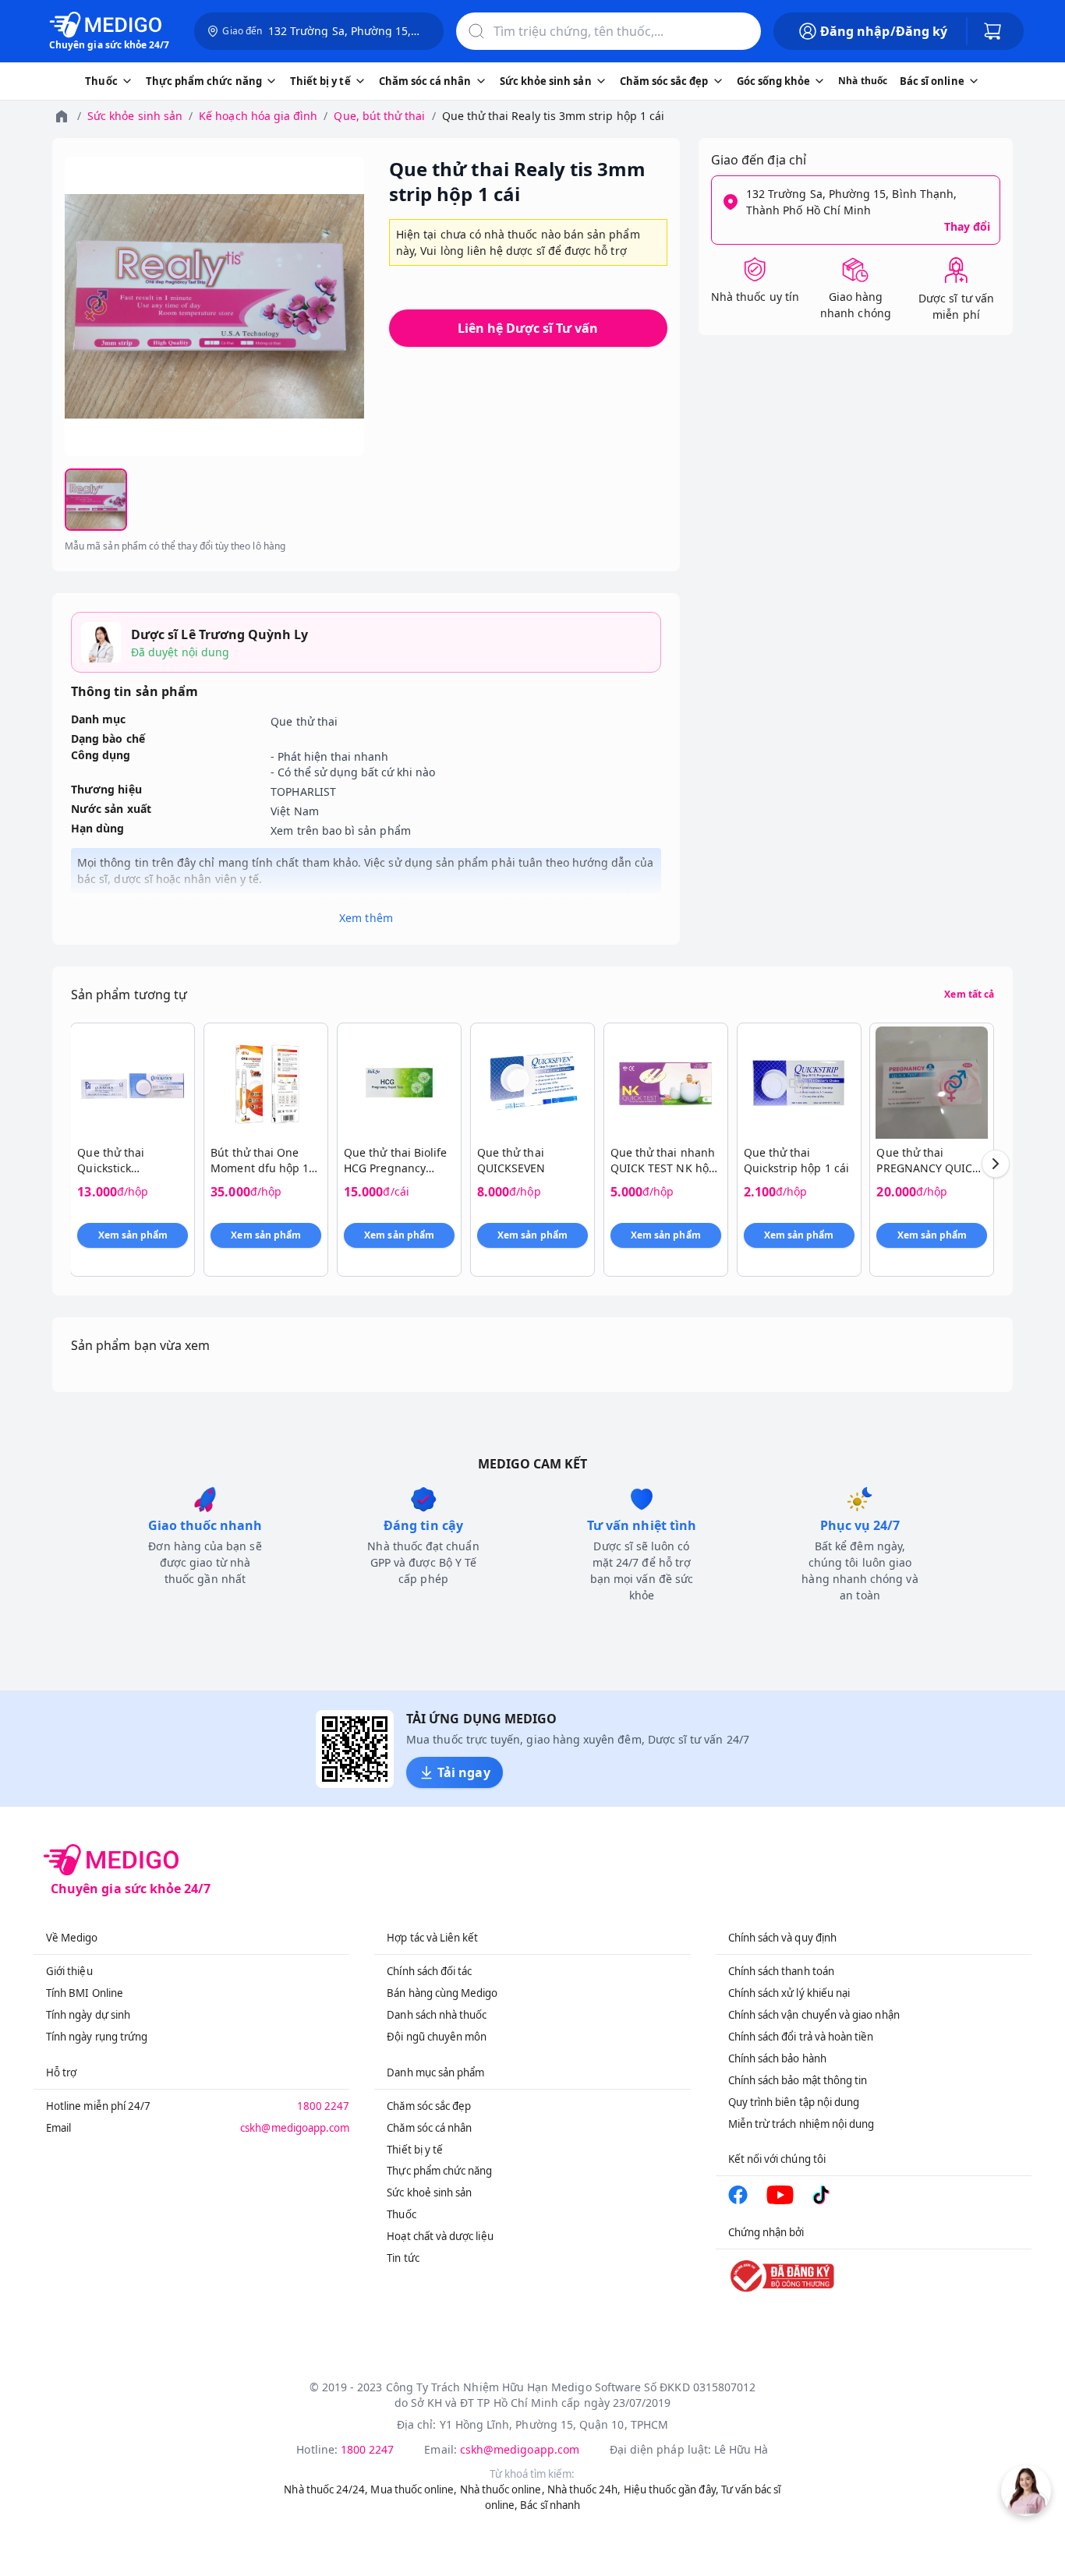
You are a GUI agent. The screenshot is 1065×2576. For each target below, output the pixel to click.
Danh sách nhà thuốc (437, 2015)
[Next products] (996, 1164)
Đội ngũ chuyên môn (437, 2037)
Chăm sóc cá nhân (429, 2128)
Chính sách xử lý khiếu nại (789, 1993)
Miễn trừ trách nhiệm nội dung (801, 2124)
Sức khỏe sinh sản (135, 116)
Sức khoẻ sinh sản (429, 2193)
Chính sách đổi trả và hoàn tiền (801, 2037)
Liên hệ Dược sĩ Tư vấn (528, 328)
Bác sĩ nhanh (550, 2505)
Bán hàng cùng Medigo (442, 1993)
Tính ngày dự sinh (88, 2015)
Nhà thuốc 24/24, (326, 2489)
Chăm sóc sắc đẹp (429, 2106)
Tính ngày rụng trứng (97, 2037)
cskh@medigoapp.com (295, 2128)
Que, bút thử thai (379, 116)
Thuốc (401, 2214)
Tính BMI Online (85, 1993)
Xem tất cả (969, 995)
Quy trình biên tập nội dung (794, 2102)
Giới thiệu (69, 1971)
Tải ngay (464, 1772)
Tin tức (403, 2258)
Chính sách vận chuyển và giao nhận (814, 2015)
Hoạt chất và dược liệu (440, 2236)
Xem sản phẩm (133, 1235)
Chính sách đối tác (429, 1971)
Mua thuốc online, (414, 2489)
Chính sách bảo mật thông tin (798, 2080)
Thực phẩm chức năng (439, 2171)
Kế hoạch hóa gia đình (258, 116)
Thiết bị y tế (415, 2150)
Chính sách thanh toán (781, 1971)
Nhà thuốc (863, 81)
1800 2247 (324, 2106)
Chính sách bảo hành (777, 2058)
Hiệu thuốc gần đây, (671, 2489)
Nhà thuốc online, (502, 2489)
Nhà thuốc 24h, (584, 2489)
